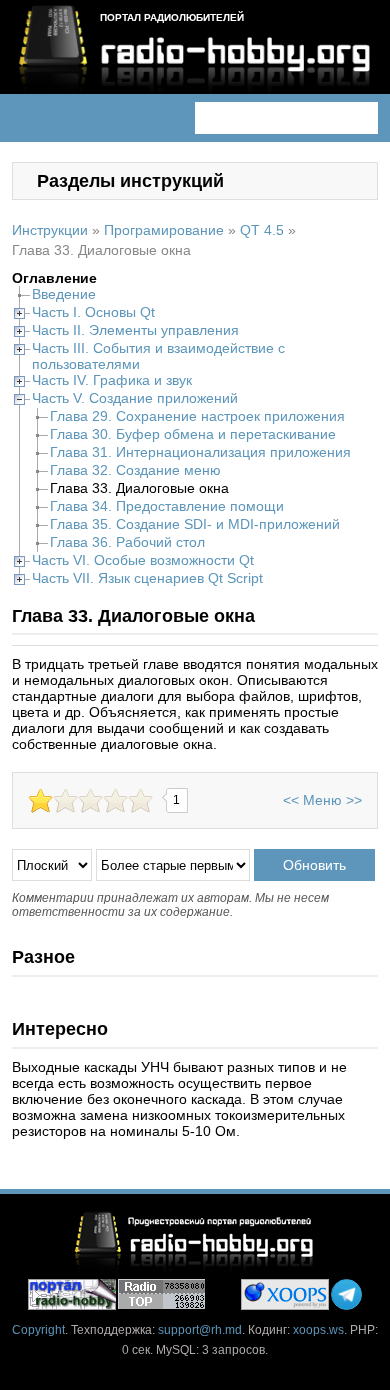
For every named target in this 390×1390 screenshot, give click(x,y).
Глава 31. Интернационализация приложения (200, 452)
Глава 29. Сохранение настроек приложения (197, 416)
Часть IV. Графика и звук (112, 380)
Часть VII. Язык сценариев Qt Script (147, 578)
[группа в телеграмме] (346, 1294)
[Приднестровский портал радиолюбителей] (72, 1294)
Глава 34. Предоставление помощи (167, 506)
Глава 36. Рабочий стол (127, 542)
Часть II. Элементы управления (135, 330)
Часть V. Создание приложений (135, 398)
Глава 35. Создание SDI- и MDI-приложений (195, 524)
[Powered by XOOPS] (285, 1294)
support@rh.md (200, 1330)
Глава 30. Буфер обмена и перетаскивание (193, 434)
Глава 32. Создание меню (135, 470)
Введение (64, 294)
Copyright (38, 1330)
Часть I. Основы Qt (93, 312)
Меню (322, 800)
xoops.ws (318, 1330)
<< (291, 800)
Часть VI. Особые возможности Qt (143, 560)
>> (354, 800)
